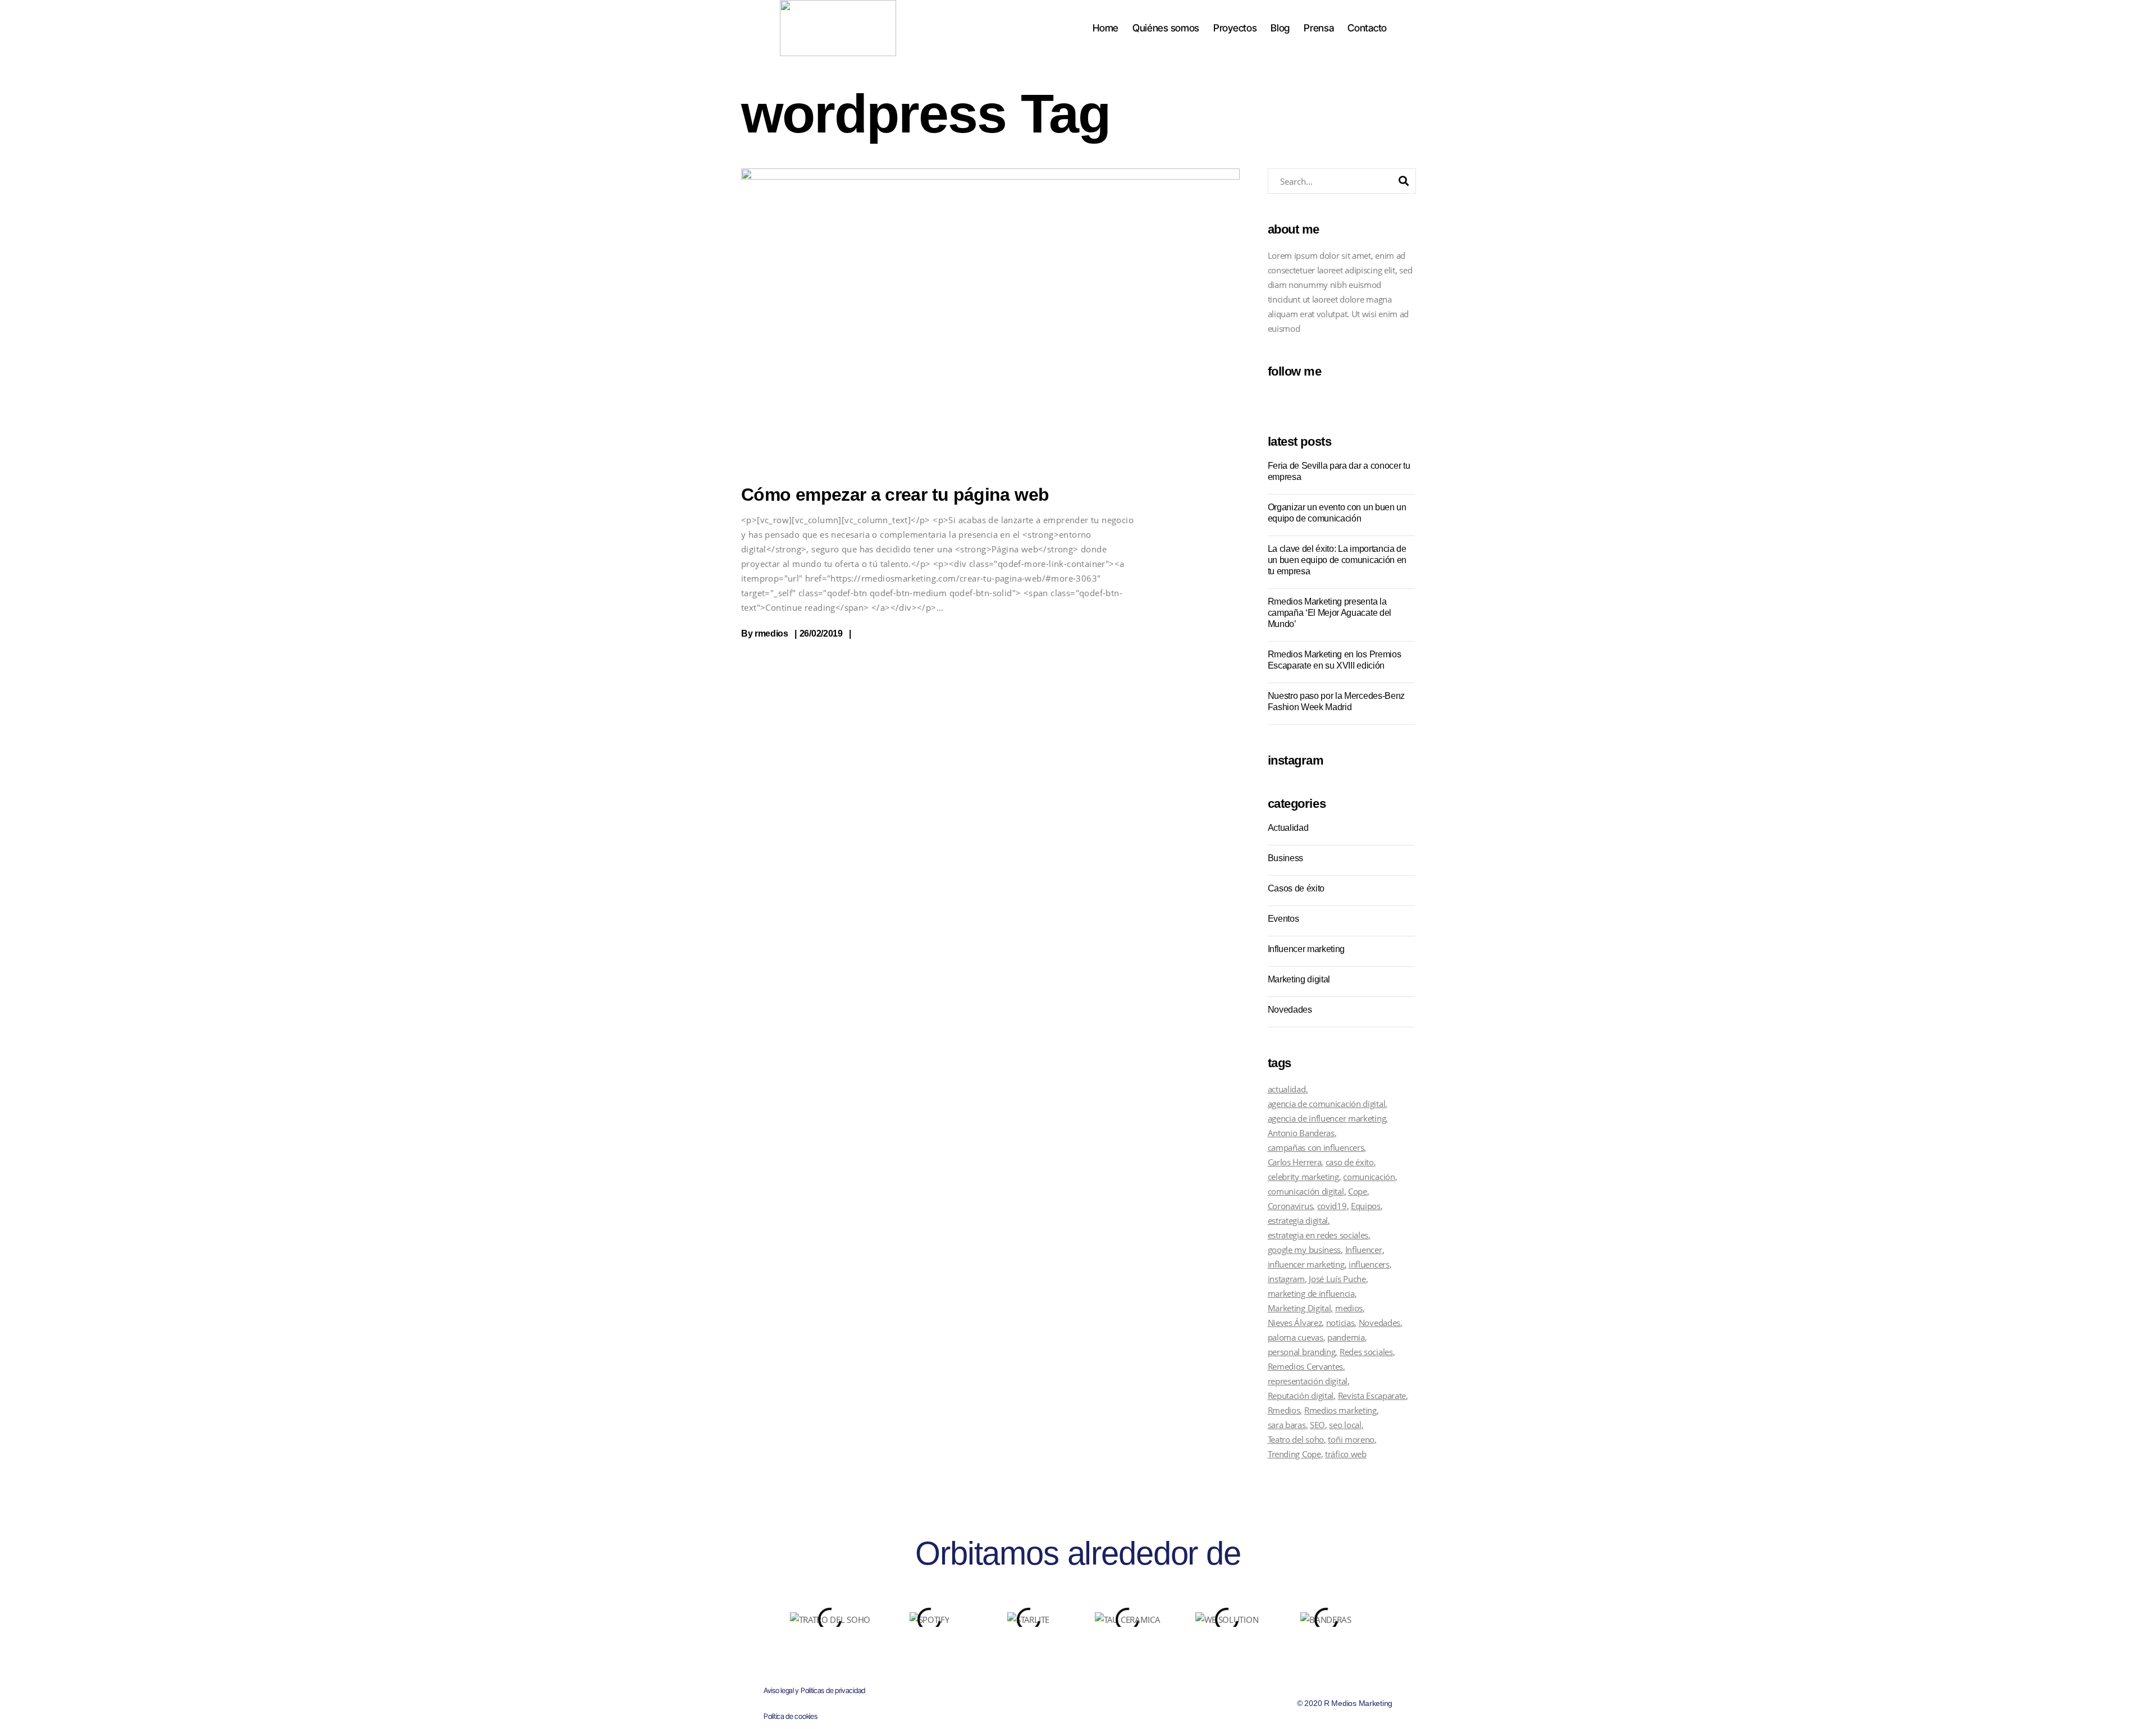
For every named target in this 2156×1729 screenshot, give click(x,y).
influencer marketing (1306, 1264)
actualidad (1287, 1089)
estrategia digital (1298, 1220)
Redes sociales (1366, 1352)
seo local (1345, 1425)
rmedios (771, 633)
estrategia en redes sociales (1318, 1235)
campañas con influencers (1316, 1147)
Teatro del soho (1296, 1439)
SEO (1317, 1425)
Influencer (1364, 1250)
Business (1285, 858)
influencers (1369, 1264)
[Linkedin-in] (1100, 1655)
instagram (1286, 1279)
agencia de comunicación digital (1327, 1104)
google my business (1305, 1250)
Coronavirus (1291, 1206)
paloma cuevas (1296, 1337)
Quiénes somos (1166, 28)
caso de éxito (1350, 1162)
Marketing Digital (1299, 1308)
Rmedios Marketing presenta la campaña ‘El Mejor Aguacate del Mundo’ (1330, 613)
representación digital (1308, 1381)
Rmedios (1284, 1410)
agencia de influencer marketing (1327, 1118)
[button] (769, 1613)
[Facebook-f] (1034, 1655)
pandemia (1346, 1337)
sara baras (1287, 1425)
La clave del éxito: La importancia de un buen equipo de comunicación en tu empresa (1337, 560)
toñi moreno (1351, 1439)
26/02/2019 (821, 633)
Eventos (1283, 919)
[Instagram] (1122, 1655)
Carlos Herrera (1295, 1162)
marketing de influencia (1311, 1293)
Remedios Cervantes (1306, 1366)
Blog (1280, 28)
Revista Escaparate (1372, 1396)
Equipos (1366, 1206)
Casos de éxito (1296, 888)
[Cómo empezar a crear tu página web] (990, 314)
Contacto (1367, 28)
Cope (1358, 1191)
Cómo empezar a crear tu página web (895, 495)
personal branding (1302, 1352)
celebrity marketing (1303, 1177)
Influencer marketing (1307, 949)
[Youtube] (1078, 1655)
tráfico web (1346, 1454)
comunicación (1369, 1177)
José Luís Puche (1337, 1279)
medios (1349, 1308)
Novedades (1290, 1010)
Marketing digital (1299, 979)
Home (1106, 28)
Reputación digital (1301, 1396)
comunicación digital (1306, 1191)
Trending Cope (1294, 1454)
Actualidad (1288, 828)
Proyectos (1235, 28)
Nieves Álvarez (1295, 1323)
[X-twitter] (1056, 1655)
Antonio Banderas (1301, 1133)
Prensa (1319, 28)
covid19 (1332, 1206)
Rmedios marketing (1340, 1410)
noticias (1340, 1323)
